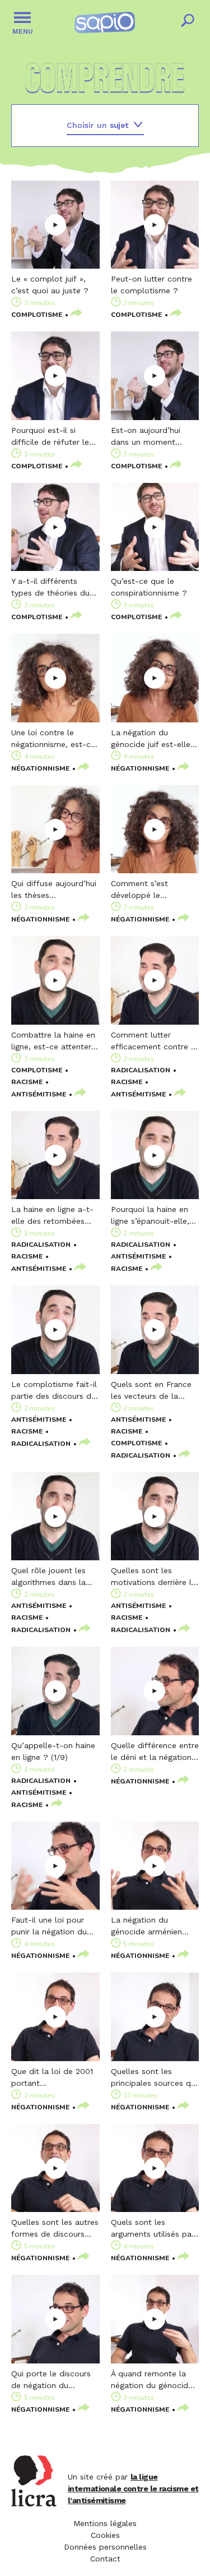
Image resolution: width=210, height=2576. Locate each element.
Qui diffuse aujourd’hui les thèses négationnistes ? (54, 890)
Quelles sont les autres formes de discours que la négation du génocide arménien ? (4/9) (55, 2229)
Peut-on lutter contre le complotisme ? (151, 285)
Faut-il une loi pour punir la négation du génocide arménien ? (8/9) (51, 1927)
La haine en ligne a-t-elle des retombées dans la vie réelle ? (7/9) (52, 1216)
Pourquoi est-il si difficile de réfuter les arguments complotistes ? (52, 437)
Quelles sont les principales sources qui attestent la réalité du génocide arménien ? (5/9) (154, 2078)
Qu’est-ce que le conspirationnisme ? (149, 587)
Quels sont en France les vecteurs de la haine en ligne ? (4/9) (151, 1391)
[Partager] (76, 314)
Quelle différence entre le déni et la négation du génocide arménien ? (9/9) (155, 1752)
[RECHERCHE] (188, 22)
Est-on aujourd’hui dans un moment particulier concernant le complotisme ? (152, 437)
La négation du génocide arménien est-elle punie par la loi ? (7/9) (149, 1927)
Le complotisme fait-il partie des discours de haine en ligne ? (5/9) (54, 1391)
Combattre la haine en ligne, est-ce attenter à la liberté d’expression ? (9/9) (55, 1042)
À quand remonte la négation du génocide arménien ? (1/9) (152, 2380)
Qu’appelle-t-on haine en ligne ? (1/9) (53, 1751)
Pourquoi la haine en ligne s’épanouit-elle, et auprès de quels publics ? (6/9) (150, 1216)
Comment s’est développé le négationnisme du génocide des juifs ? (149, 890)
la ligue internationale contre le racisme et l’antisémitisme (133, 2489)
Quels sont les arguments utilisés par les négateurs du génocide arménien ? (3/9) (153, 2229)
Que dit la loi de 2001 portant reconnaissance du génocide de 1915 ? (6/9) (52, 2078)
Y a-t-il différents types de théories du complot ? (50, 588)
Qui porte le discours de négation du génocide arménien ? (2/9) (51, 2380)
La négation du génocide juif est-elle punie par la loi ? (151, 739)
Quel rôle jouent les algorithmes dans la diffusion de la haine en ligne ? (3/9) (50, 1577)
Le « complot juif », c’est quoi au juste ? (50, 285)
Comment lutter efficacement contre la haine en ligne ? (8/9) (154, 1042)
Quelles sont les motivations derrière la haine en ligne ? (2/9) (153, 1577)
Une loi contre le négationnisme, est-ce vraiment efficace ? (53, 739)
